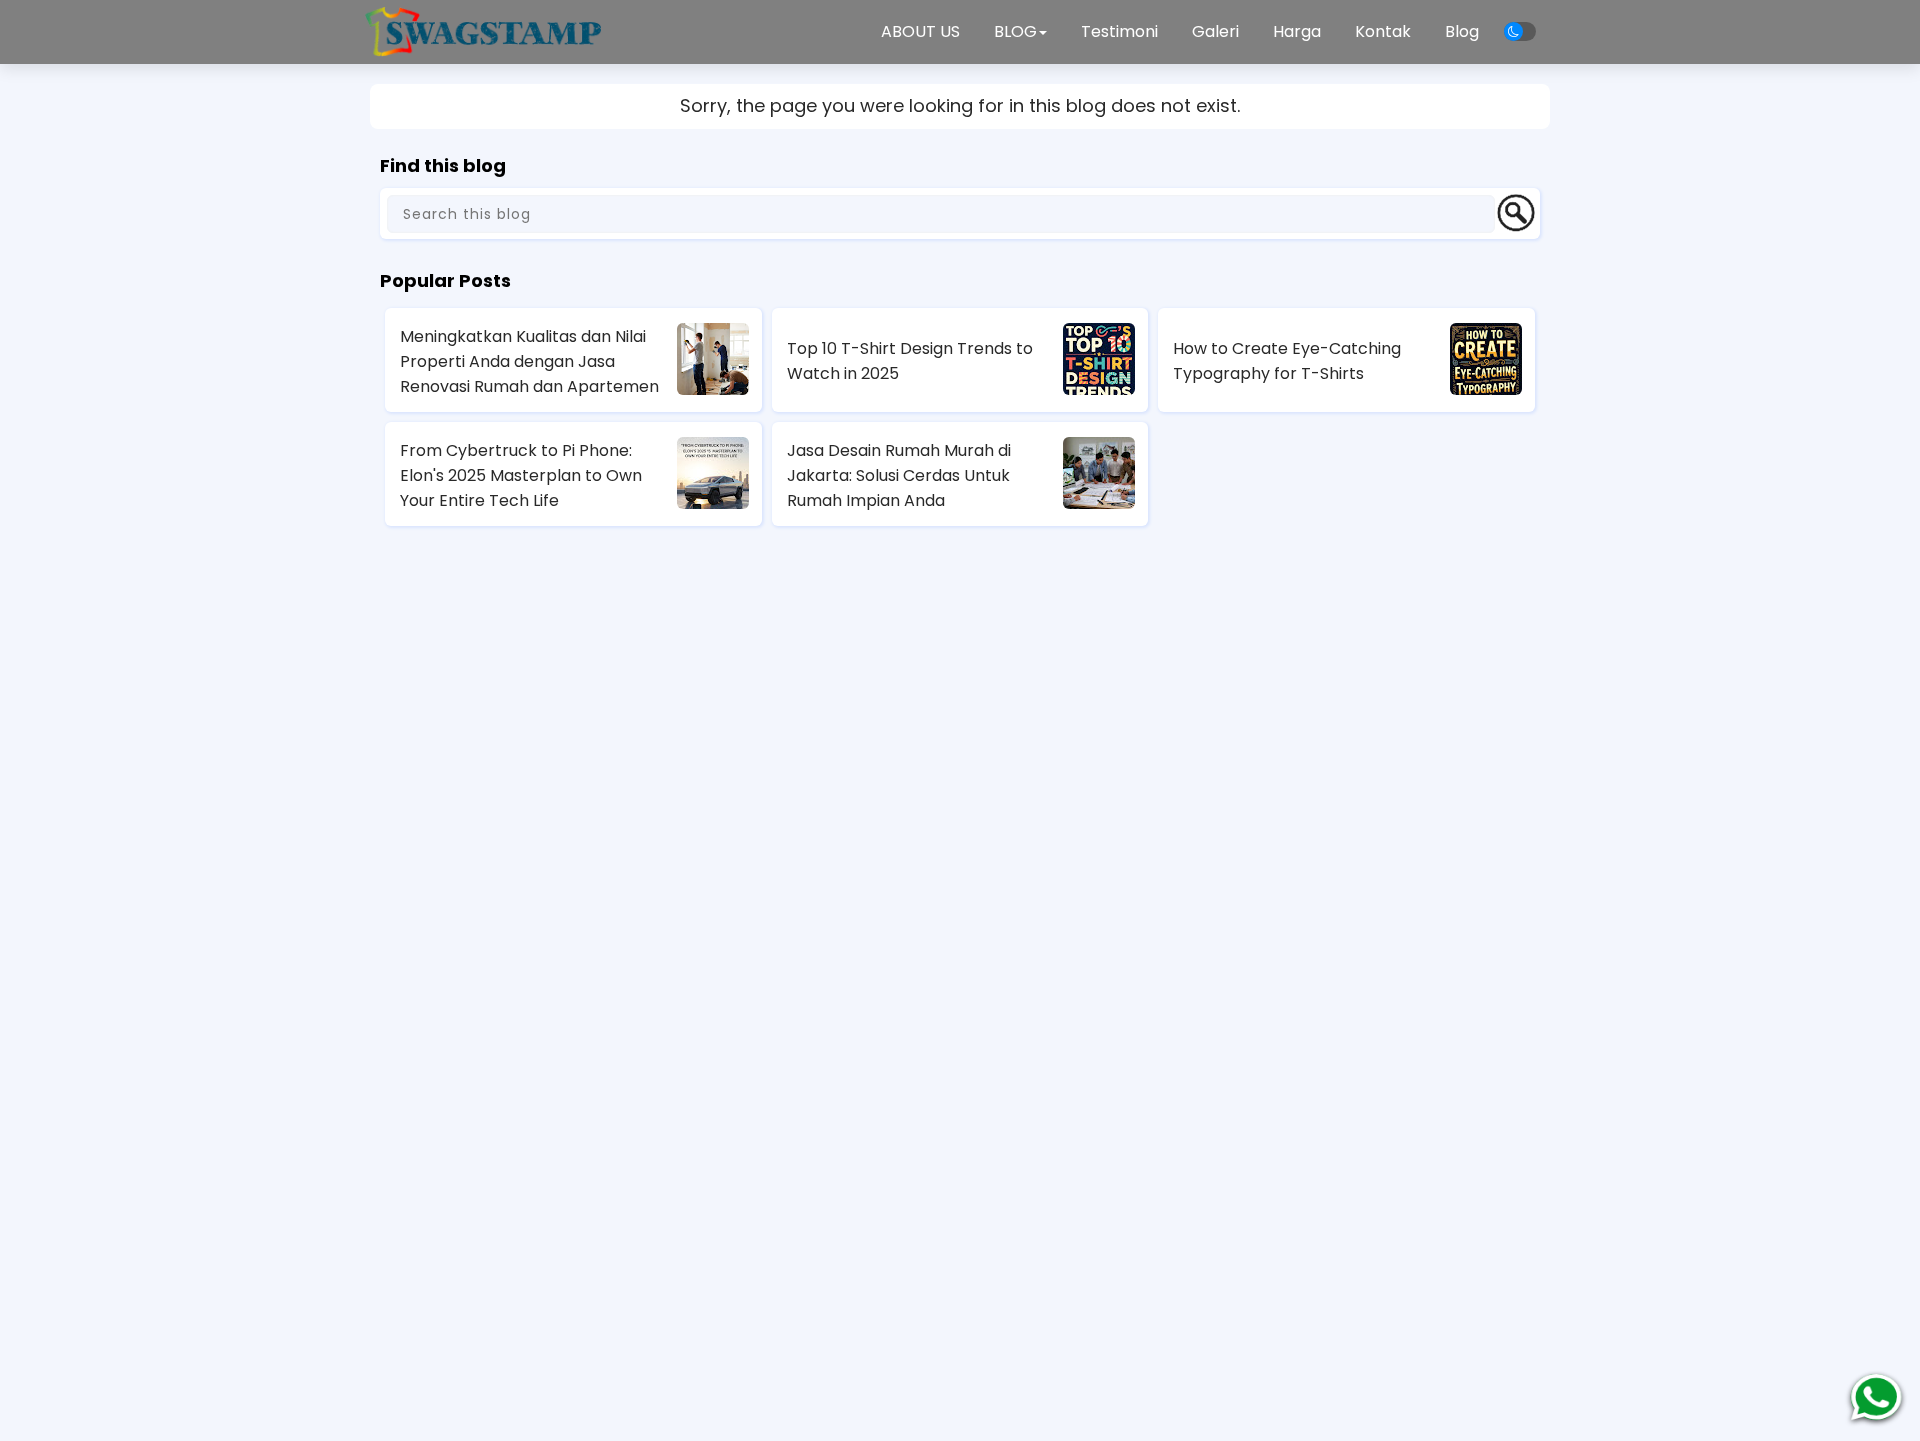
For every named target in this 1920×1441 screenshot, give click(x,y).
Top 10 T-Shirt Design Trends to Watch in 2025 (910, 361)
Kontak (1383, 31)
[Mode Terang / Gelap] (1520, 31)
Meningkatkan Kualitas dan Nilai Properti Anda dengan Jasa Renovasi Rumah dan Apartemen (529, 361)
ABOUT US (920, 31)
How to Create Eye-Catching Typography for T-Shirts (1287, 361)
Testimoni (1119, 31)
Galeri (1215, 31)
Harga (1297, 31)
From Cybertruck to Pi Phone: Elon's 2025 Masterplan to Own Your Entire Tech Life (521, 475)
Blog (1462, 31)
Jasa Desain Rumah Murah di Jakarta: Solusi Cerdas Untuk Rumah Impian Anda (899, 475)
